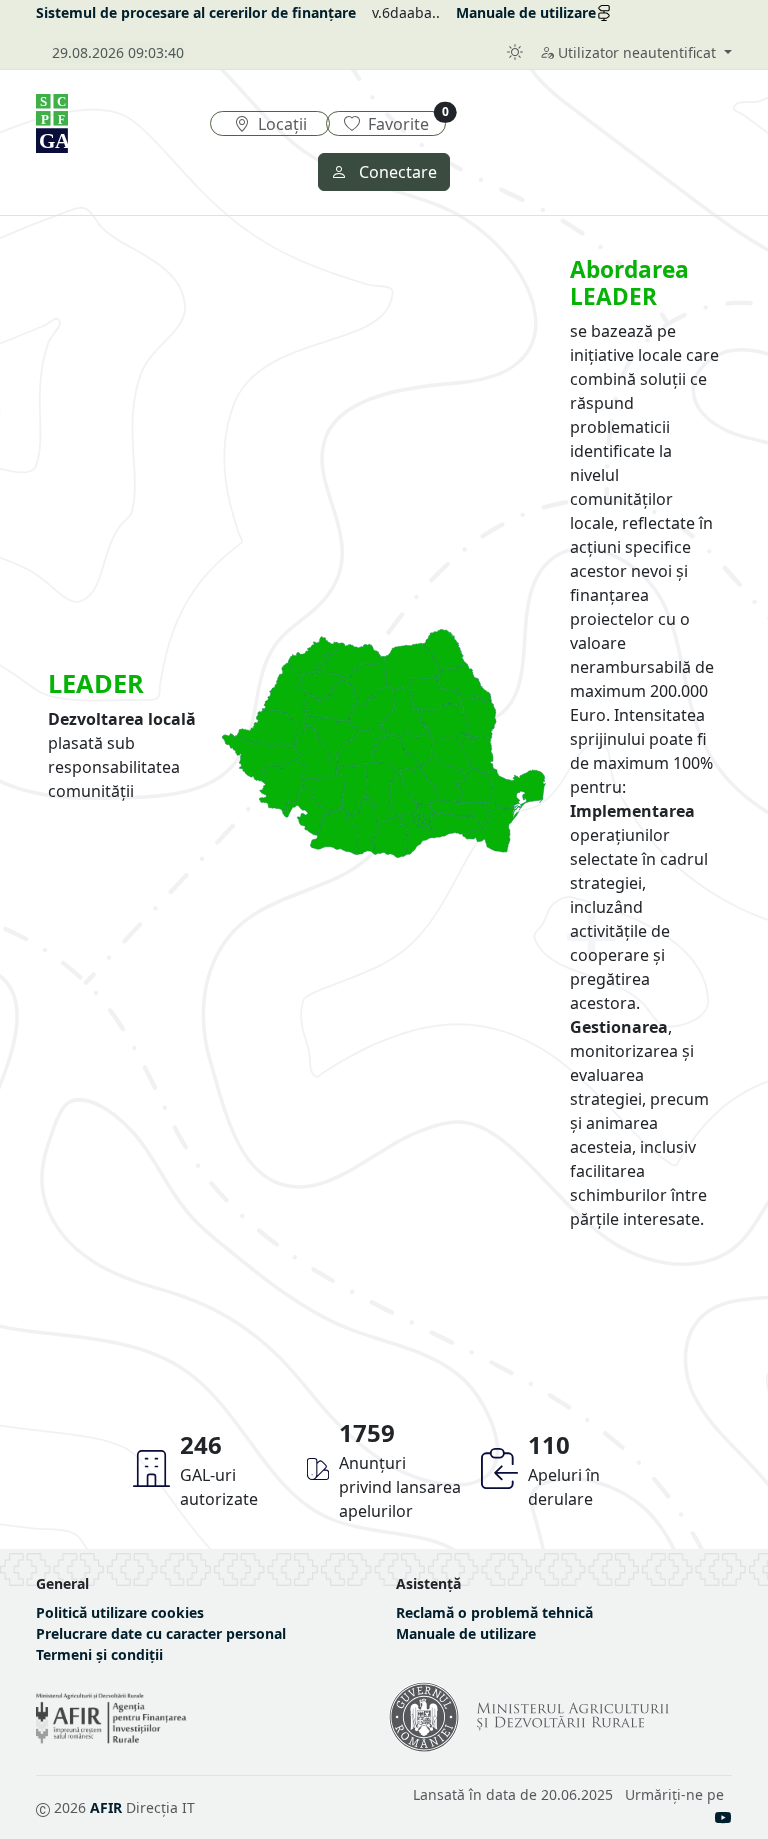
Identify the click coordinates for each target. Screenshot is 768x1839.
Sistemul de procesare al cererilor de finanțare (196, 12)
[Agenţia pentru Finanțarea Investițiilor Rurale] (112, 1718)
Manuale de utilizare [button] (466, 1633)
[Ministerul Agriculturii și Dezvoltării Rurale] (537, 1747)
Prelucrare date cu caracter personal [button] (161, 1633)
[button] (636, 52)
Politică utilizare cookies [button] (120, 1612)
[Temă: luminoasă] (515, 52)
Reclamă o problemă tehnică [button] (494, 1612)
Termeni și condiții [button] (99, 1654)
